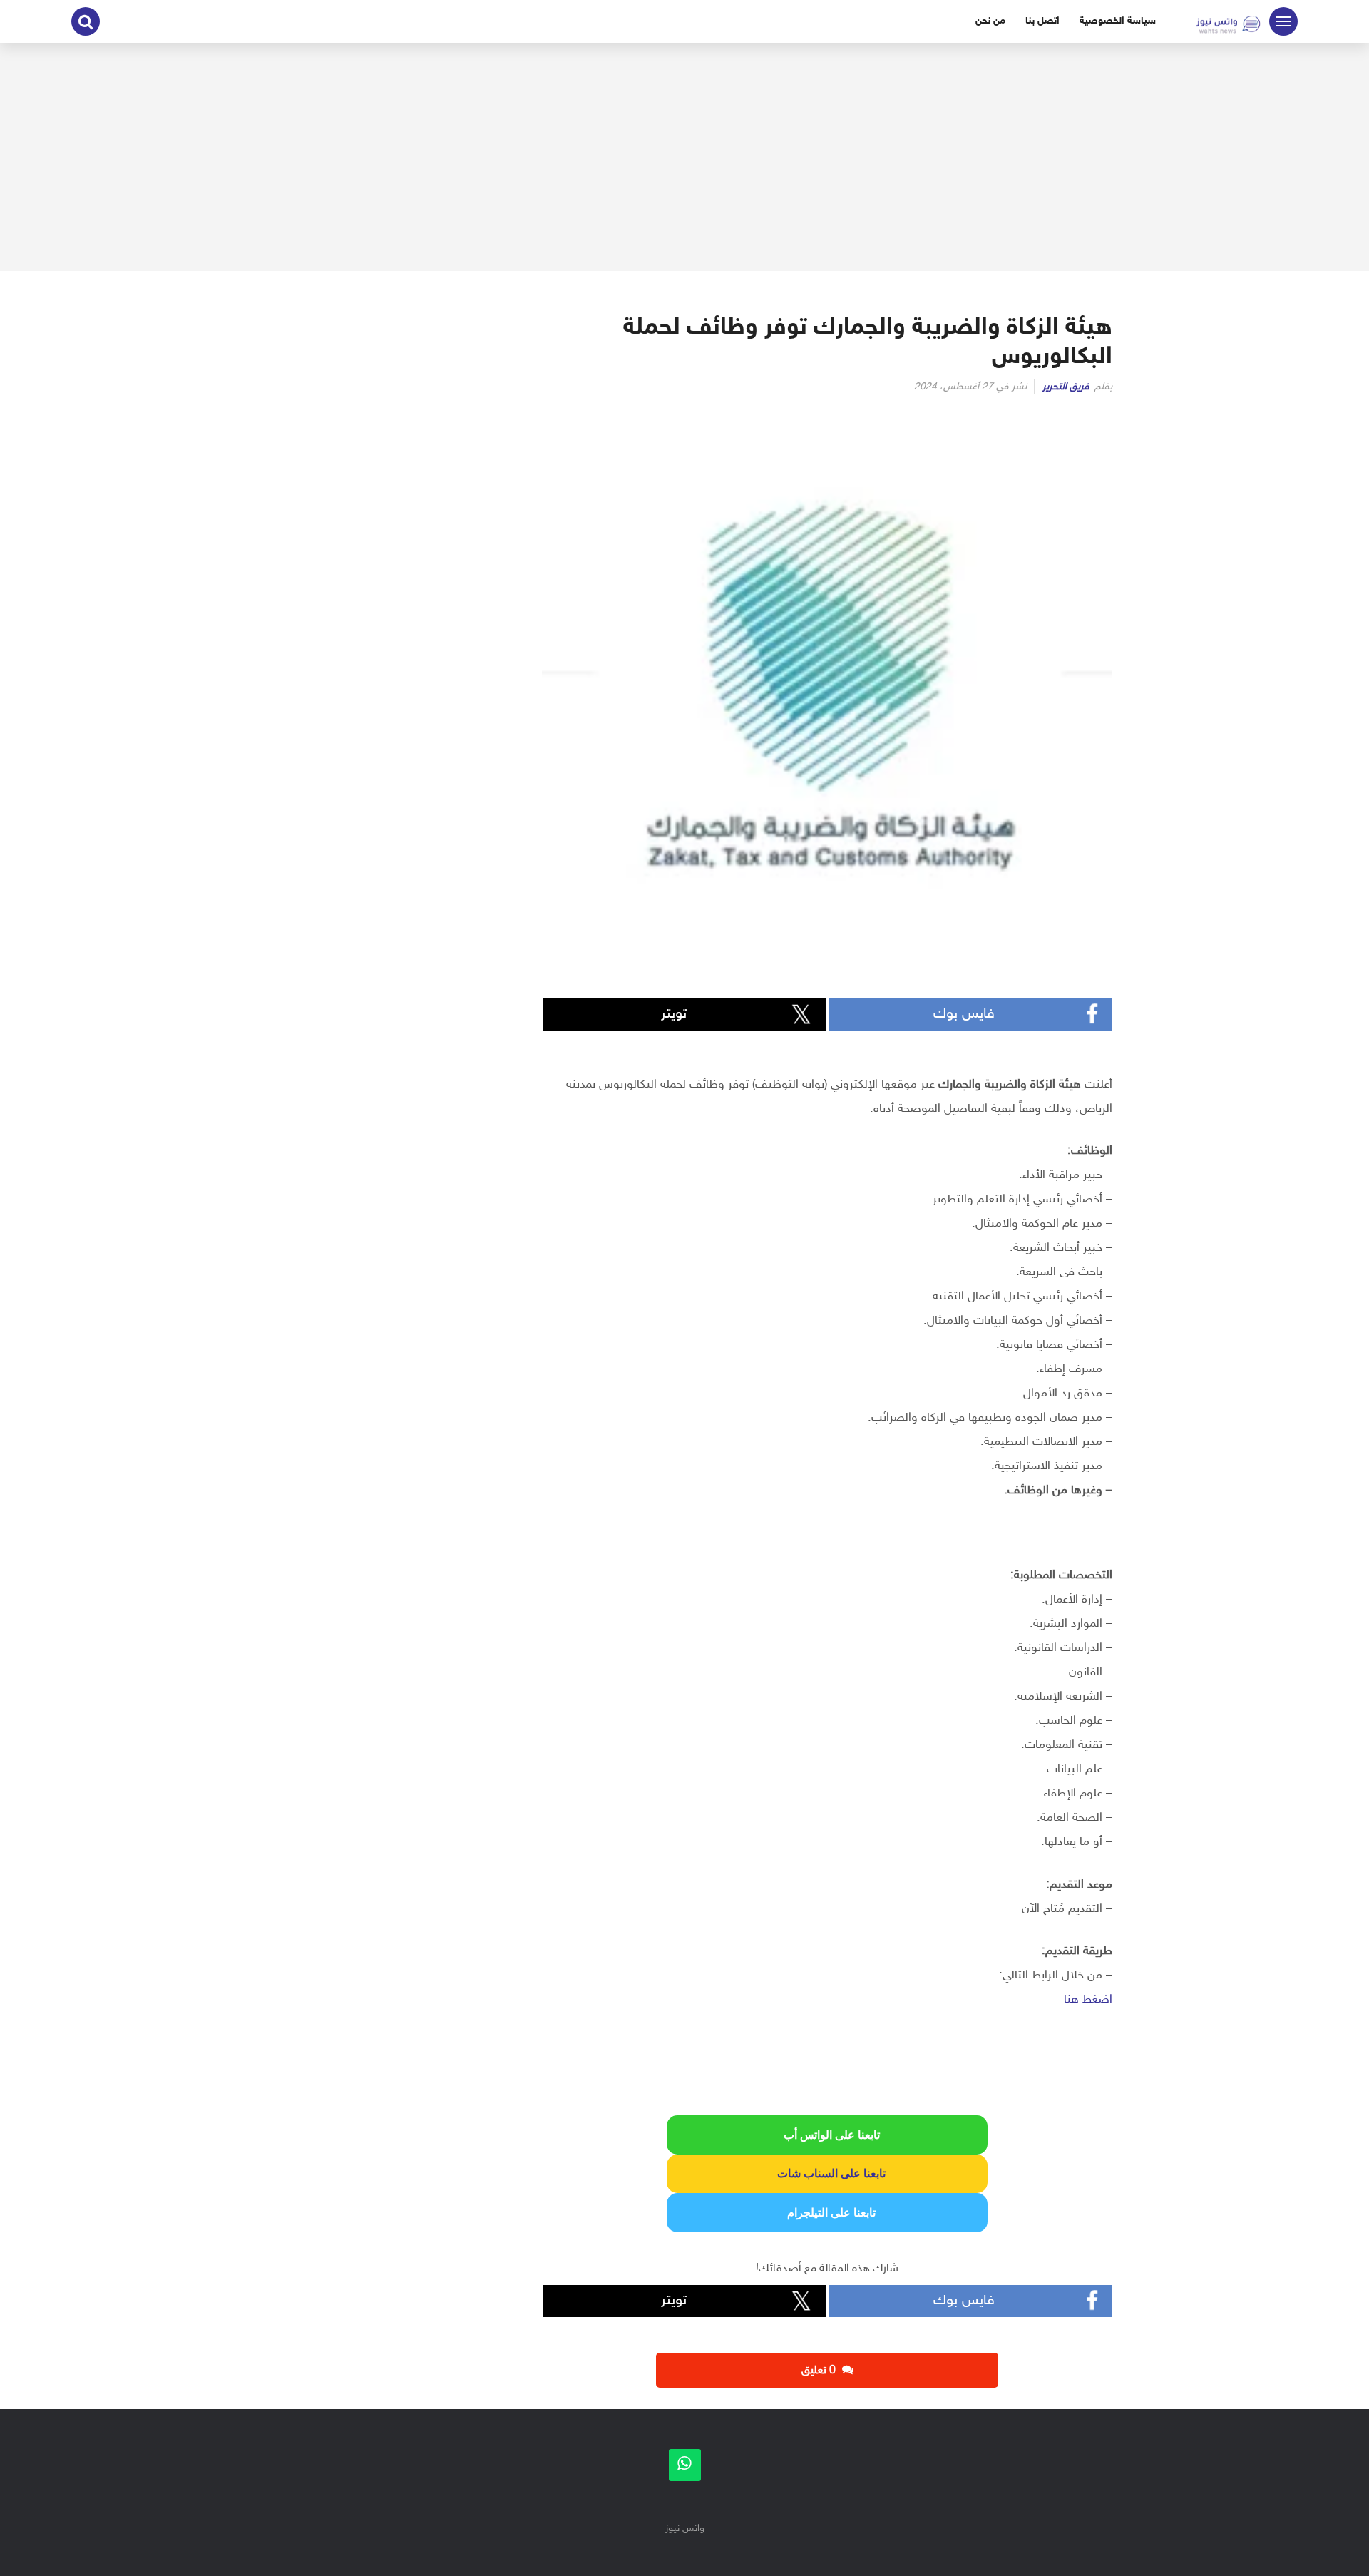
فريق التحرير (1066, 387)
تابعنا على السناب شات (827, 2173)
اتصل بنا (1042, 21)
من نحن (990, 21)
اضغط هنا (1088, 2000)
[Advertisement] (684, 157)
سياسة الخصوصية (1118, 21)
